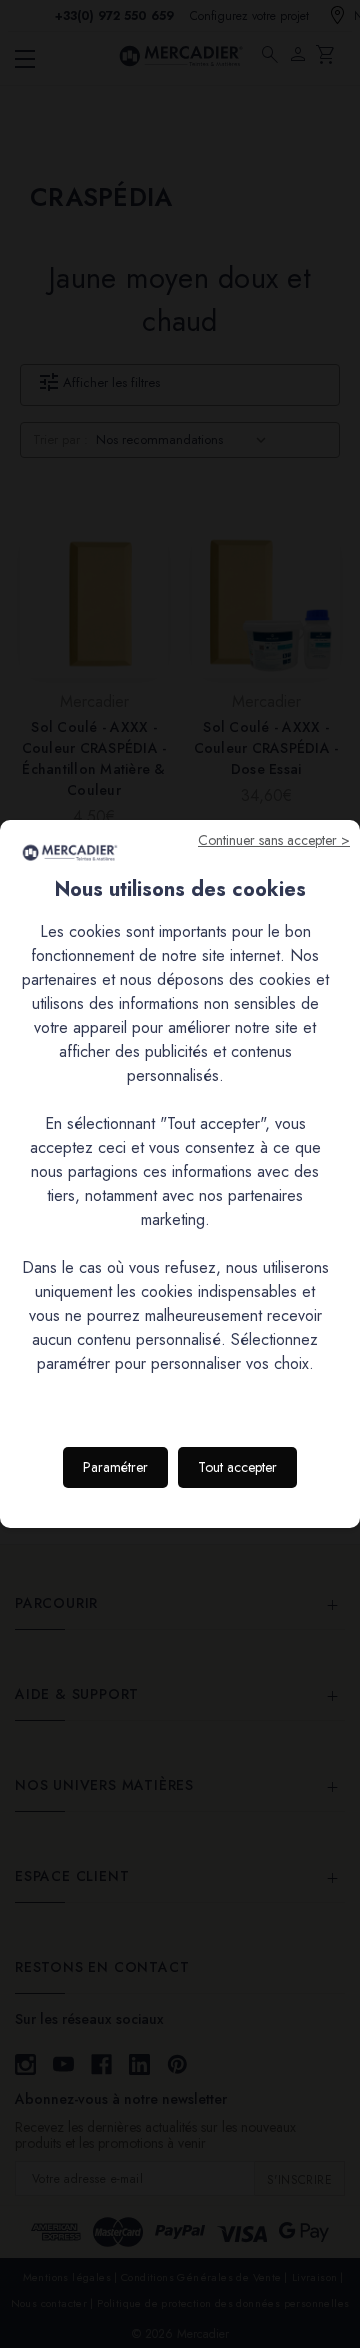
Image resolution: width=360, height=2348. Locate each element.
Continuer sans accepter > (274, 840)
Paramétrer (115, 1467)
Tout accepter (237, 1467)
